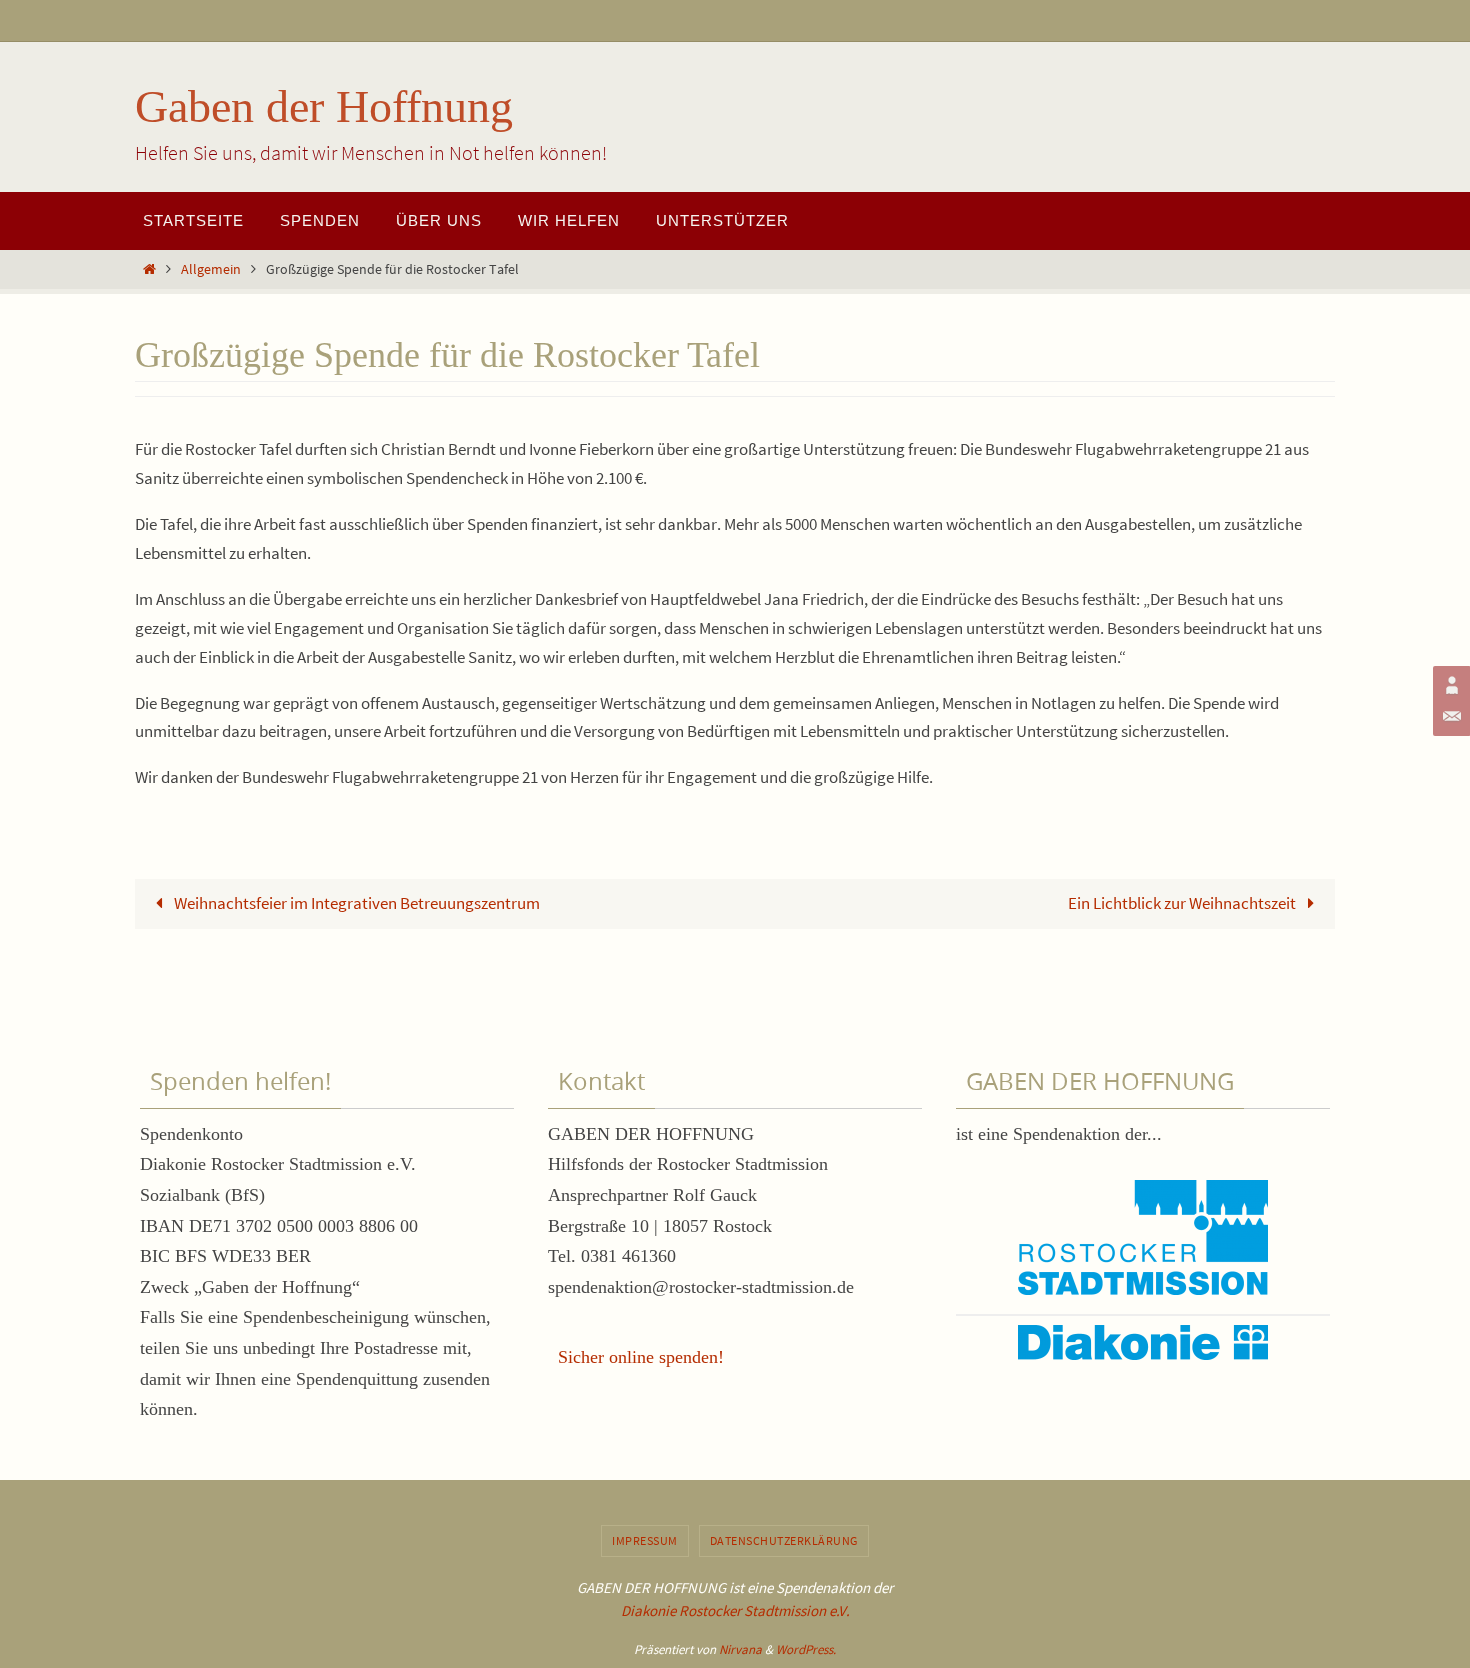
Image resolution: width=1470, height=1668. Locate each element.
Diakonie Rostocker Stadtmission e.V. (735, 1610)
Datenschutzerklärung (784, 1540)
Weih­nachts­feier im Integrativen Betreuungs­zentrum (355, 903)
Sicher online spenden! (641, 1357)
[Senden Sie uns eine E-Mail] (1449, 717)
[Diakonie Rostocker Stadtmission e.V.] (1449, 685)
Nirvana (740, 1649)
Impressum (645, 1540)
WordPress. (806, 1649)
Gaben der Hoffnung (324, 106)
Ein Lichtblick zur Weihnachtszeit (1183, 903)
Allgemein (211, 269)
